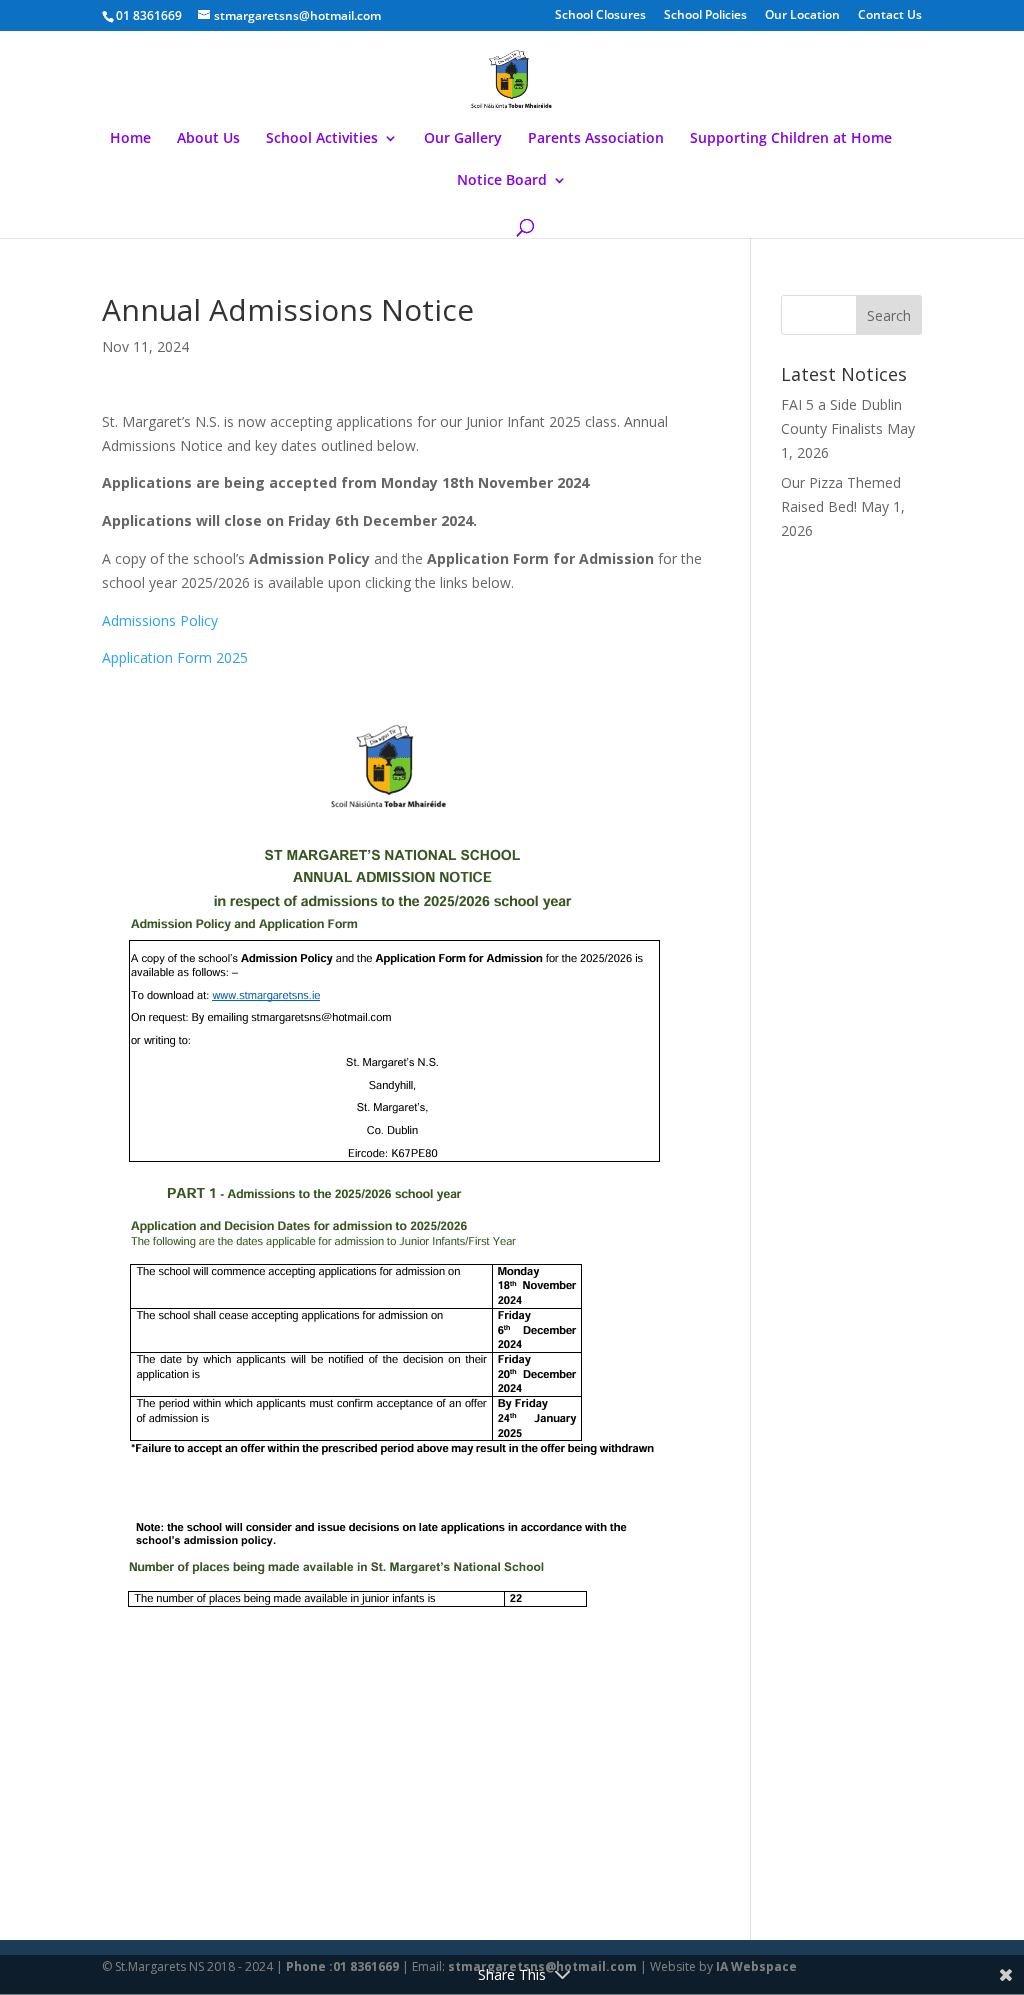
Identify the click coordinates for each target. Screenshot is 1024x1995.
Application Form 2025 (177, 657)
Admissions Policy (162, 620)
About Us (208, 139)
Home (130, 139)
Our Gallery (463, 139)
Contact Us (890, 16)
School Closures (600, 16)
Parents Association (596, 139)
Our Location (802, 16)
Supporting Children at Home (791, 139)
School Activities (322, 139)
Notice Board (502, 181)
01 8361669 (149, 15)
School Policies (705, 16)
